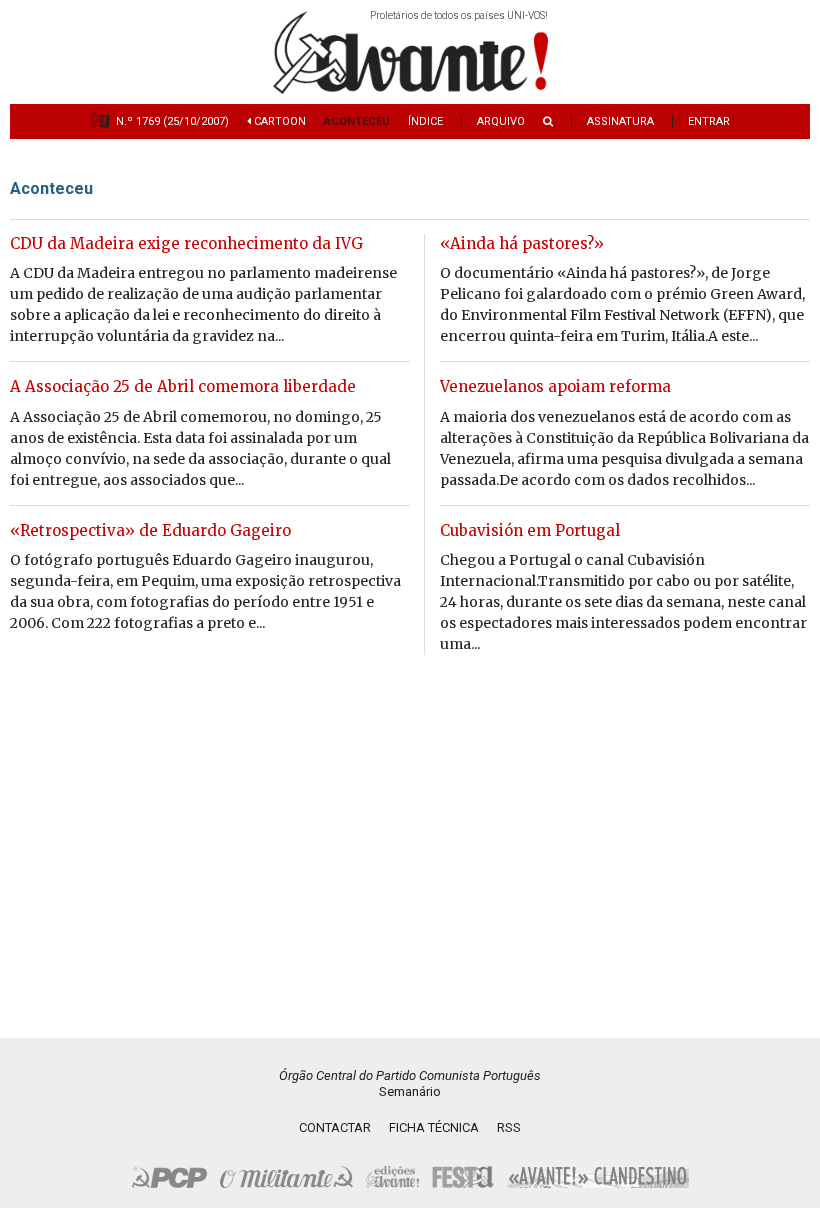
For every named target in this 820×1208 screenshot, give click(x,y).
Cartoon (278, 121)
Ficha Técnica (434, 1127)
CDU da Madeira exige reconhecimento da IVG (186, 243)
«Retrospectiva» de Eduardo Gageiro (150, 530)
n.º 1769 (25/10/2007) (172, 121)
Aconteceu (357, 121)
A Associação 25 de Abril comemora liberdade (183, 386)
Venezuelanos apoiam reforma (555, 386)
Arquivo (501, 121)
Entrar (709, 121)
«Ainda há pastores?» (522, 243)
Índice (425, 121)
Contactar (335, 1127)
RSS (509, 1127)
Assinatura (620, 121)
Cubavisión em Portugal (530, 530)
